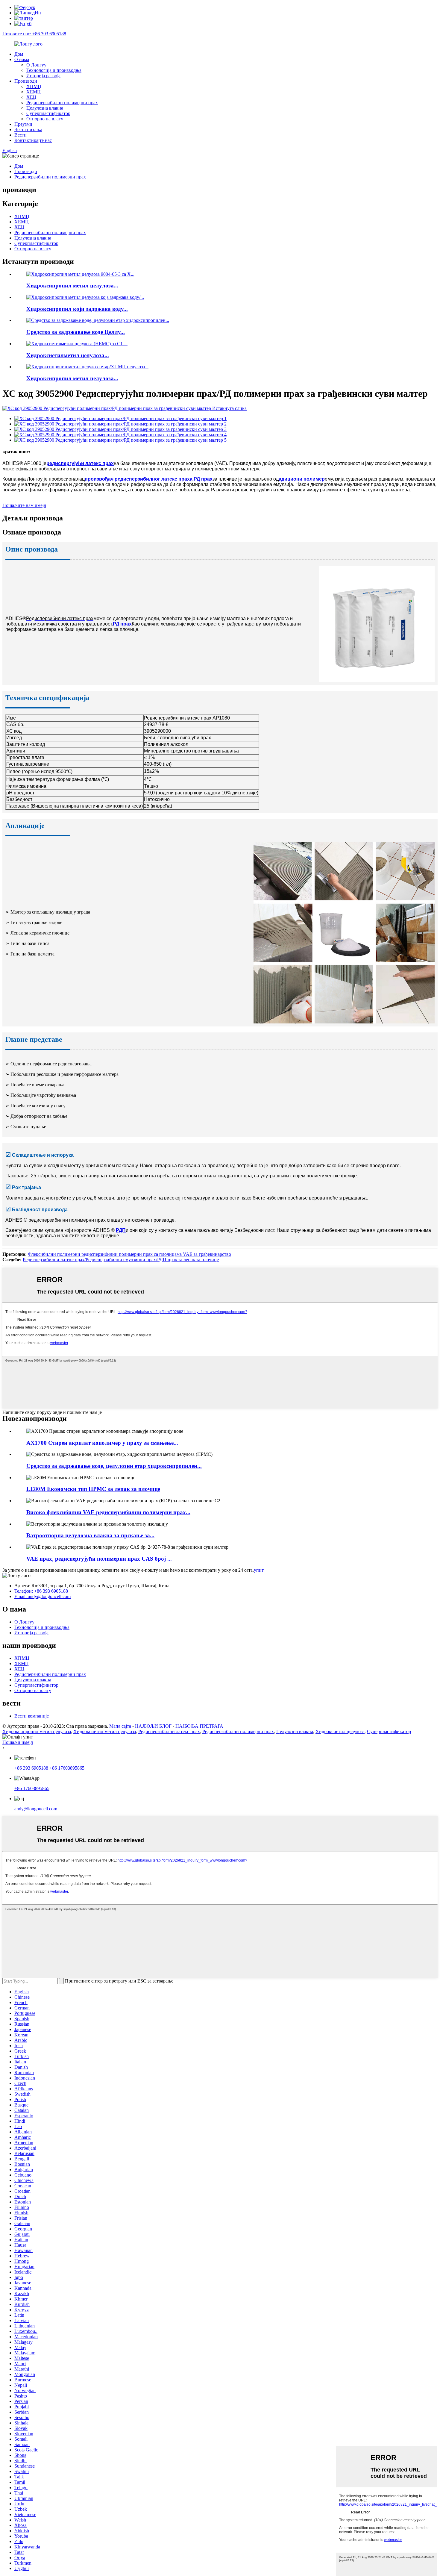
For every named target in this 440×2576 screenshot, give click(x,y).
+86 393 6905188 (31, 1768)
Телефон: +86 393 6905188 (41, 1591)
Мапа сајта (120, 1726)
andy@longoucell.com (36, 1809)
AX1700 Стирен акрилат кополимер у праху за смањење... (102, 1443)
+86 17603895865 (67, 1768)
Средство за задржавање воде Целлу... (76, 332)
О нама (22, 59)
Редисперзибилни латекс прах (169, 1731)
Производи (26, 81)
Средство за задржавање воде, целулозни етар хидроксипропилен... (114, 1466)
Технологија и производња (54, 70)
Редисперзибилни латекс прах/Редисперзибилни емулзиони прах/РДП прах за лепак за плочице (121, 1260)
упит (259, 1570)
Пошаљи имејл (18, 1742)
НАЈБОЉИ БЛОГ (153, 1726)
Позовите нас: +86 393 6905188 (34, 34)
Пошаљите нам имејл (24, 505)
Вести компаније (32, 1716)
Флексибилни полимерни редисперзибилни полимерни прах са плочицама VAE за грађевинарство (129, 1254)
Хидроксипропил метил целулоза (37, 1731)
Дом (19, 54)
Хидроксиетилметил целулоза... (68, 355)
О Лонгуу (36, 65)
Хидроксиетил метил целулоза (105, 1731)
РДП (121, 1230)
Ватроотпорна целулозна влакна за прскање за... (90, 1535)
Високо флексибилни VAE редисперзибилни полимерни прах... (108, 1512)
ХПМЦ (34, 86)
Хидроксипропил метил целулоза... (72, 286)
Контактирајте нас (33, 140)
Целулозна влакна (45, 108)
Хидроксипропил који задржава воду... (77, 309)
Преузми (23, 124)
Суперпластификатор (48, 113)
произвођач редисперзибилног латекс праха (139, 479)
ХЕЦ (31, 97)
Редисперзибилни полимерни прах (62, 103)
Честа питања (28, 130)
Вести (21, 135)
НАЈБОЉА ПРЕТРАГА (199, 1726)
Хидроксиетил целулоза (340, 1731)
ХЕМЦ (34, 92)
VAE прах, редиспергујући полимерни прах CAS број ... (99, 1559)
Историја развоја (43, 76)
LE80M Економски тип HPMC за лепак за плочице (93, 1489)
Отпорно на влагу (45, 119)
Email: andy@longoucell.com (43, 1596)
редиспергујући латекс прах (80, 463)
